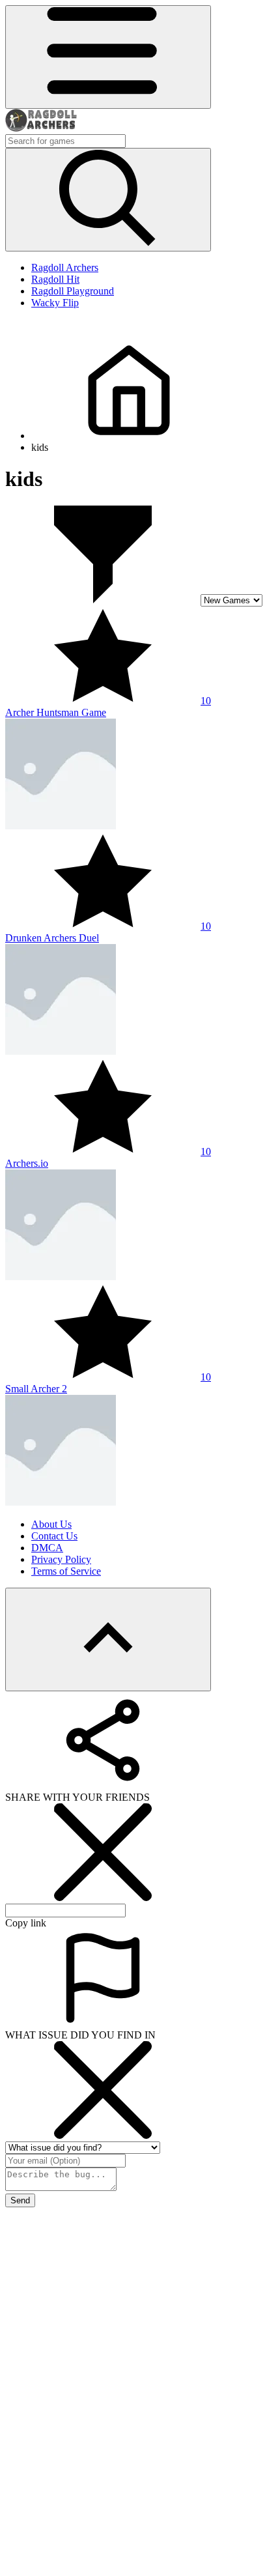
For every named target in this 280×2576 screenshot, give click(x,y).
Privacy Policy (61, 1559)
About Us (51, 1524)
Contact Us (54, 1536)
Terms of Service (66, 1571)
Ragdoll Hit (55, 279)
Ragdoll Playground (73, 291)
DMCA (47, 1548)
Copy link (26, 1923)
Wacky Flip (55, 303)
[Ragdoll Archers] (41, 128)
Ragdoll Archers (65, 267)
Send (20, 2200)
